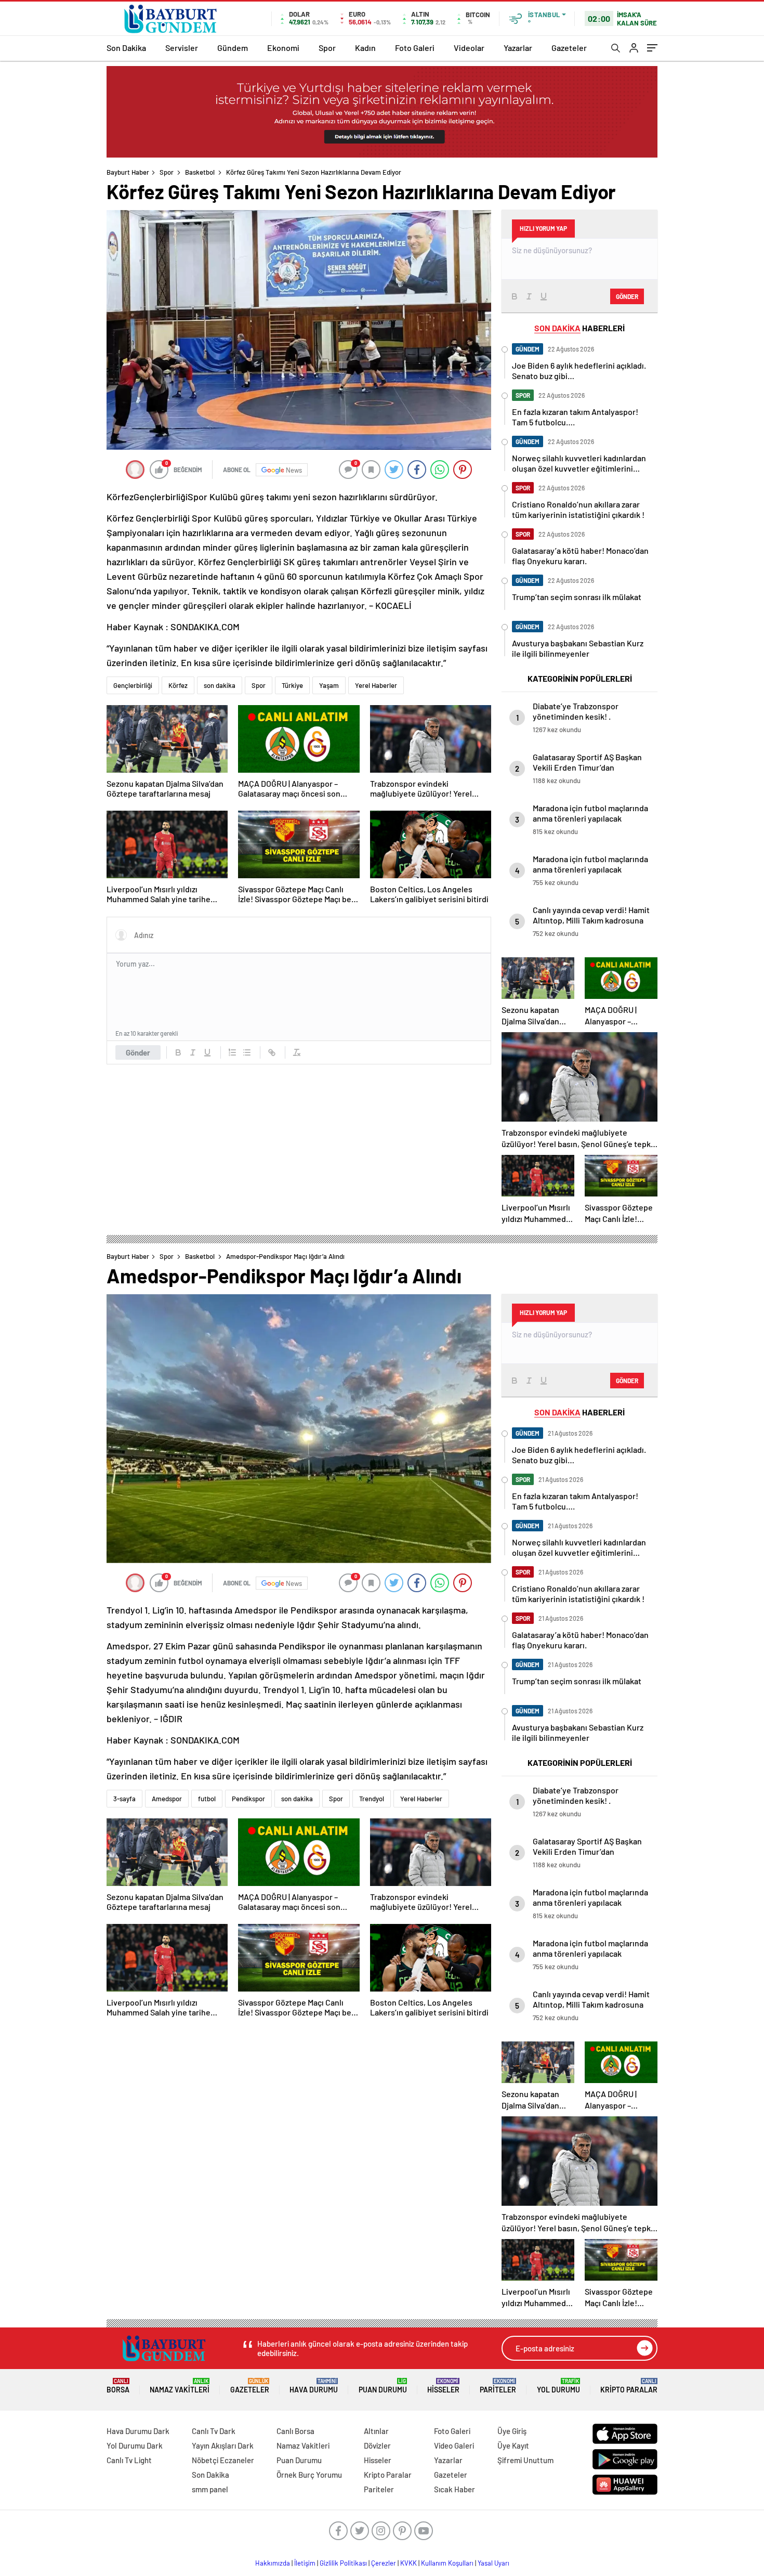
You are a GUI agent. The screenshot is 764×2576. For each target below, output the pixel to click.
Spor (327, 48)
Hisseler (443, 2386)
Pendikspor (248, 1799)
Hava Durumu (314, 2386)
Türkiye (292, 685)
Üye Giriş (512, 2431)
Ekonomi (283, 48)
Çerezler (384, 2563)
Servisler (182, 48)
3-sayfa (124, 1799)
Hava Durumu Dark (138, 2431)
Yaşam (329, 685)
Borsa (118, 2386)
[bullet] (247, 1052)
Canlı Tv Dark (214, 2431)
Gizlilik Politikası (343, 2563)
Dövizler (377, 2445)
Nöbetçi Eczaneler (223, 2460)
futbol (207, 1799)
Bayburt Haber (128, 172)
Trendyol (372, 1799)
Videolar (469, 48)
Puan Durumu (383, 2386)
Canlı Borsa (295, 2431)
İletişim (305, 2563)
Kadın (365, 48)
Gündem (233, 48)
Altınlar (376, 2431)
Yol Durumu (558, 2386)
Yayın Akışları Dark (223, 2445)
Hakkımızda (273, 2563)
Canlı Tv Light (129, 2460)
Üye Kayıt (513, 2445)
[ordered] (232, 1052)
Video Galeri (454, 2445)
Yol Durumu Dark (135, 2445)
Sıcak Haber (455, 2489)
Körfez (178, 685)
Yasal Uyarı (493, 2563)
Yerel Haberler (376, 685)
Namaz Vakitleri (180, 2386)
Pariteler (498, 2386)
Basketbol (200, 172)
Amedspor (167, 1799)
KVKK (409, 2563)
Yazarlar (518, 48)
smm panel (210, 2489)
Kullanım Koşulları (447, 2563)
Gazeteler (569, 48)
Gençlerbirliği (133, 685)
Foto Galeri (415, 48)
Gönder (138, 1052)
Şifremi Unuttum (525, 2460)
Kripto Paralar (629, 2386)
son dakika (220, 685)
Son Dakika (126, 48)
